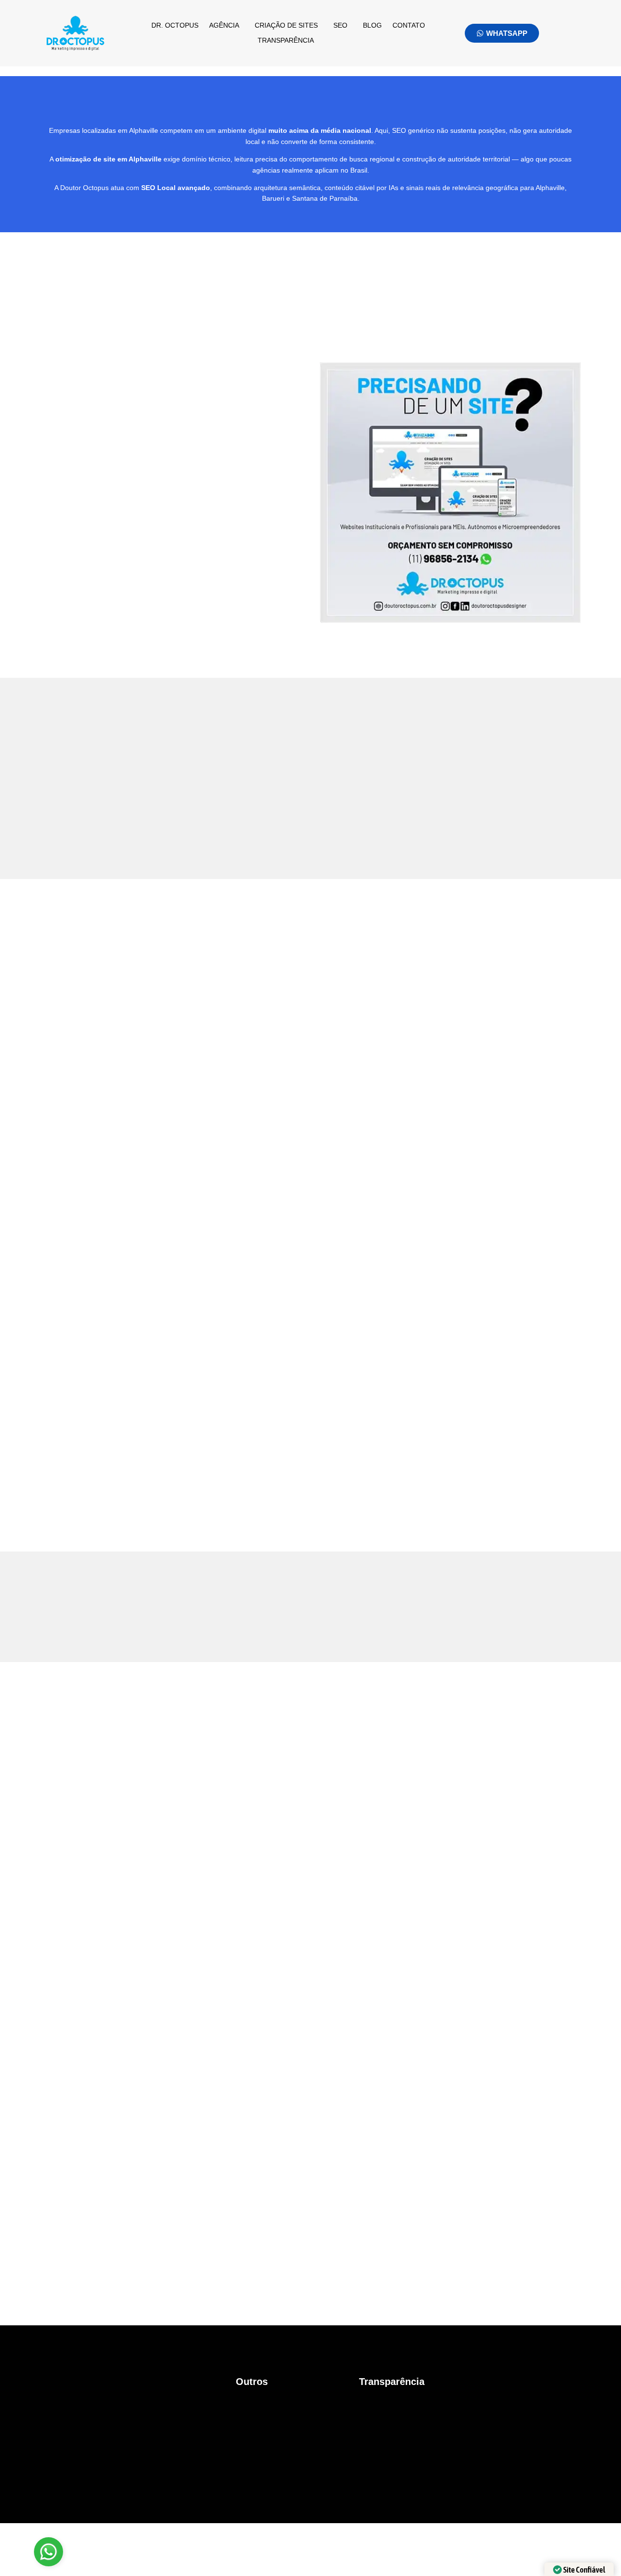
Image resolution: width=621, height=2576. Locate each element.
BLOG (372, 25)
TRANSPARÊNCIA (286, 40)
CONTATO (409, 25)
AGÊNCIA (224, 25)
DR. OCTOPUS (175, 25)
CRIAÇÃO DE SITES (286, 25)
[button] (227, 25)
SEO (340, 25)
